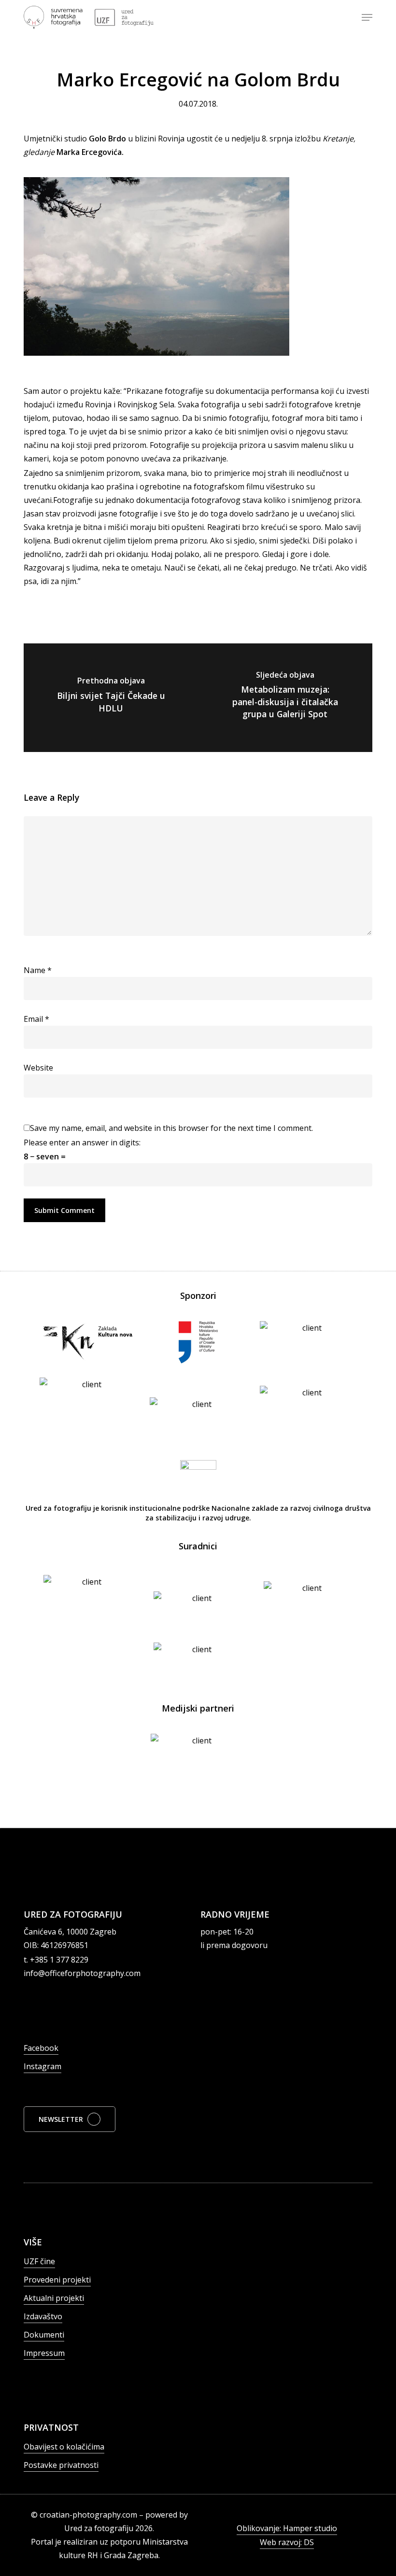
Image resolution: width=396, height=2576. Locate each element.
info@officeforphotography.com (82, 1973)
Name (38, 970)
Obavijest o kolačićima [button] (64, 2447)
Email (36, 1019)
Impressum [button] (44, 2353)
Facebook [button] (41, 2048)
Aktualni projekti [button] (54, 2298)
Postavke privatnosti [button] (61, 2465)
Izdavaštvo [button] (43, 2316)
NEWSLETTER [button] (61, 2119)
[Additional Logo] (124, 17)
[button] (367, 17)
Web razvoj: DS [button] (287, 2542)
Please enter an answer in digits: (82, 1142)
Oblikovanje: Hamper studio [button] (287, 2528)
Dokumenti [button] (44, 2335)
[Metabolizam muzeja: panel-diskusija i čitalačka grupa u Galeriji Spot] (285, 698)
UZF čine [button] (39, 2261)
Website (38, 1068)
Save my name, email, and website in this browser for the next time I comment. (171, 1128)
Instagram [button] (42, 2066)
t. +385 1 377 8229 (56, 1960)
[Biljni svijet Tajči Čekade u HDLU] (111, 698)
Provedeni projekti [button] (57, 2280)
